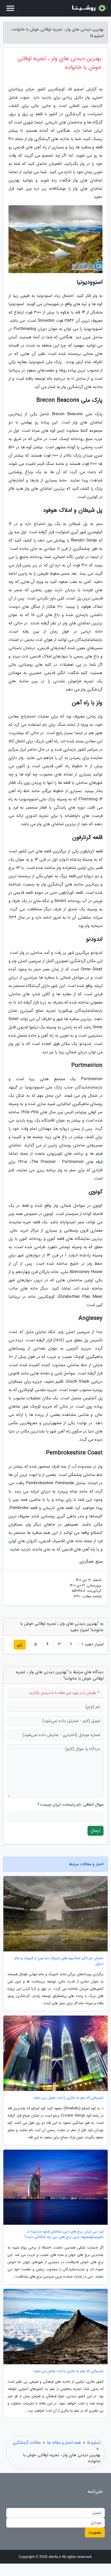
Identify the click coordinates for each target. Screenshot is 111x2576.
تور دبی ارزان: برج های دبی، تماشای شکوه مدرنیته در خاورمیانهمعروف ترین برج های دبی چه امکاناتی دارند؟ (64, 2234)
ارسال (96, 1831)
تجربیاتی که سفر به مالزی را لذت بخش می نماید (68, 2098)
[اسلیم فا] (89, 8)
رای (20, 1645)
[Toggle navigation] (10, 8)
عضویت (95, 2532)
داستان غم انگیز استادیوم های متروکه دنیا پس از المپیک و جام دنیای (59, 1961)
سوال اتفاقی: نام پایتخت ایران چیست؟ (70, 1805)
